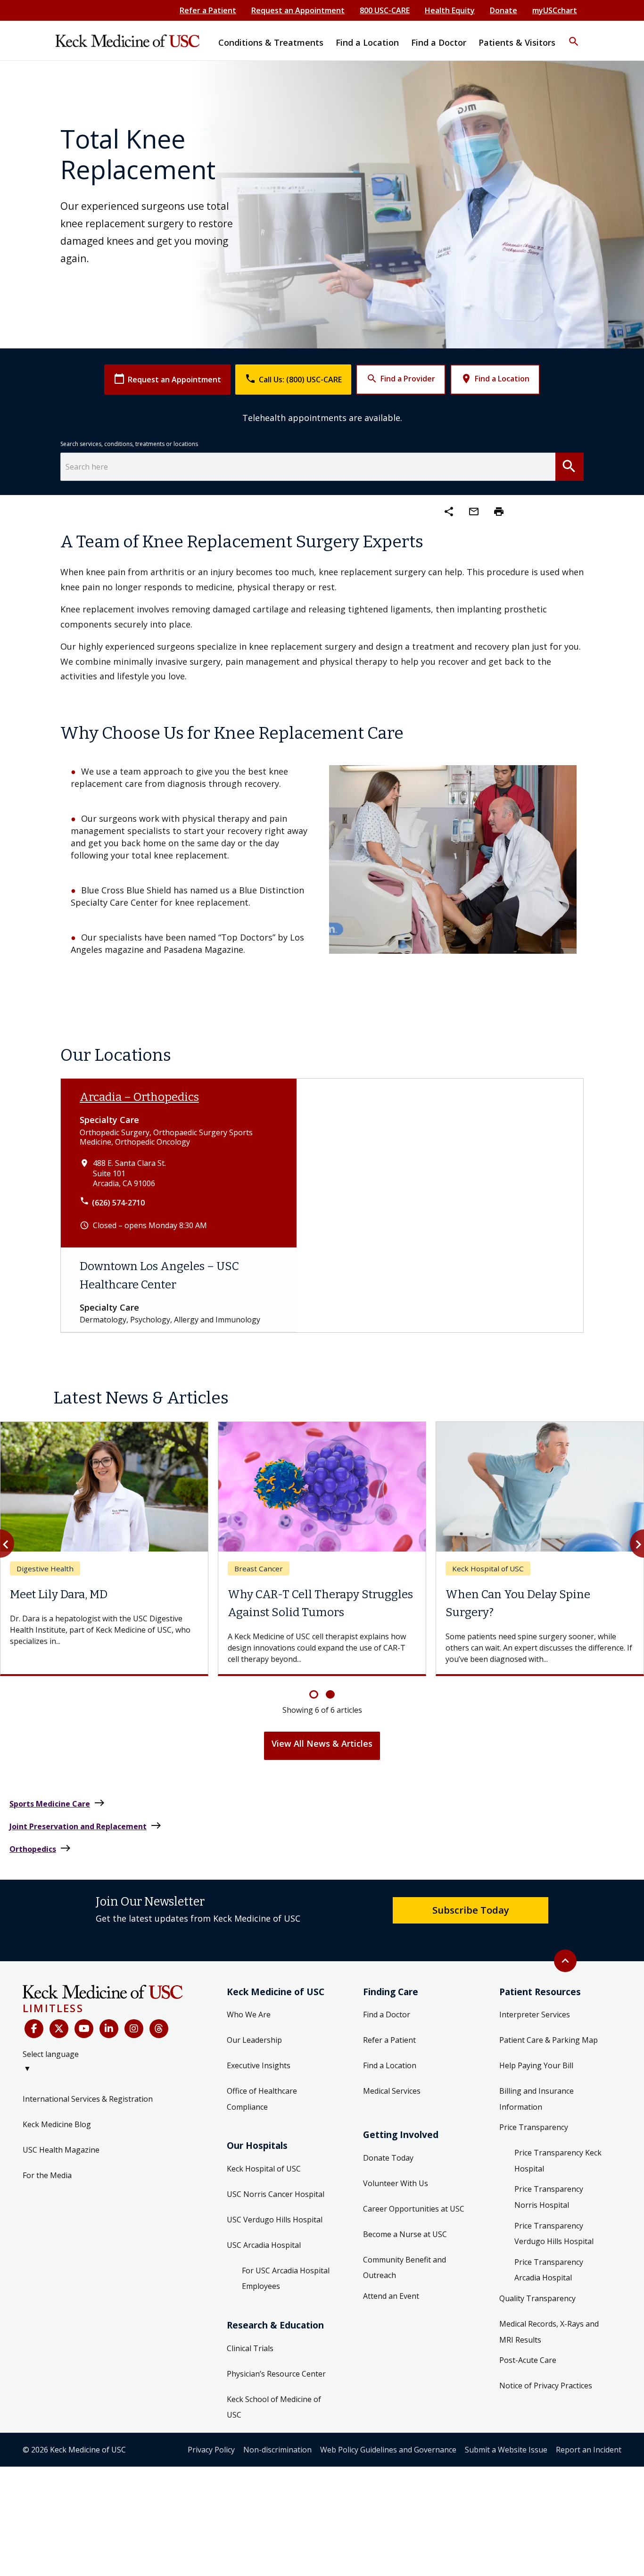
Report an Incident (589, 2450)
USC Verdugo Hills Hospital (275, 2220)
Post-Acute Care (528, 2360)
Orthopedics (40, 1848)
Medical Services (392, 2091)
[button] (574, 35)
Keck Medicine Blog (57, 2124)
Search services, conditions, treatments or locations (129, 444)
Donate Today (388, 2158)
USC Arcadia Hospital (264, 2245)
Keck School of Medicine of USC (274, 2407)
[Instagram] (134, 2029)
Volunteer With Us (396, 2183)
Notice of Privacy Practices (546, 2386)
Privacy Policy (211, 2450)
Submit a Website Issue (506, 2450)
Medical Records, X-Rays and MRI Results (549, 2332)
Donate (504, 10)
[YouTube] (84, 2029)
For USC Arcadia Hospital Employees (286, 2279)
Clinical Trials (250, 2348)
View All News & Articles (322, 1743)
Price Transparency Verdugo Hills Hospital (554, 2234)
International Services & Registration (88, 2099)
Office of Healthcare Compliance (262, 2099)
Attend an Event (391, 2296)
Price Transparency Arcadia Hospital (549, 2270)
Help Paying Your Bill (536, 2065)
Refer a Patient (208, 10)
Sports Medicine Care (57, 1803)
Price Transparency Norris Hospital (549, 2197)
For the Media (47, 2175)
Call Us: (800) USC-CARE (293, 379)
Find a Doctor (387, 2015)
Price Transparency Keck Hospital (558, 2161)
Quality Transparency (537, 2298)
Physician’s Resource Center (276, 2374)
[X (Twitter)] (59, 2029)
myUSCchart (555, 10)
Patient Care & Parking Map (549, 2040)
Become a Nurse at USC (405, 2234)
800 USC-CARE (385, 10)
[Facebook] (34, 2029)
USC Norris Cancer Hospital (276, 2194)
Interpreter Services (535, 2015)
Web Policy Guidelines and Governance (388, 2450)
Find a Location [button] (367, 42)
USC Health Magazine (61, 2150)
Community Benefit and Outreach (405, 2268)
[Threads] (159, 2029)
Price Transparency (534, 2127)
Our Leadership (254, 2040)
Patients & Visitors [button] (517, 42)
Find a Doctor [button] (439, 42)
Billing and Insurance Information (537, 2099)
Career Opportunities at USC (414, 2209)
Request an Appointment (298, 10)
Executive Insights (259, 2065)
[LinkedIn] (109, 2029)
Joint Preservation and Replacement (86, 1826)
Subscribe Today (471, 1910)
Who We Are (249, 2015)
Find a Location (495, 379)
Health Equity (450, 10)
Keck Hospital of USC (264, 2169)
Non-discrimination (277, 2450)
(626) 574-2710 (118, 1203)
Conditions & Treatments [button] (271, 42)
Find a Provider (401, 379)
